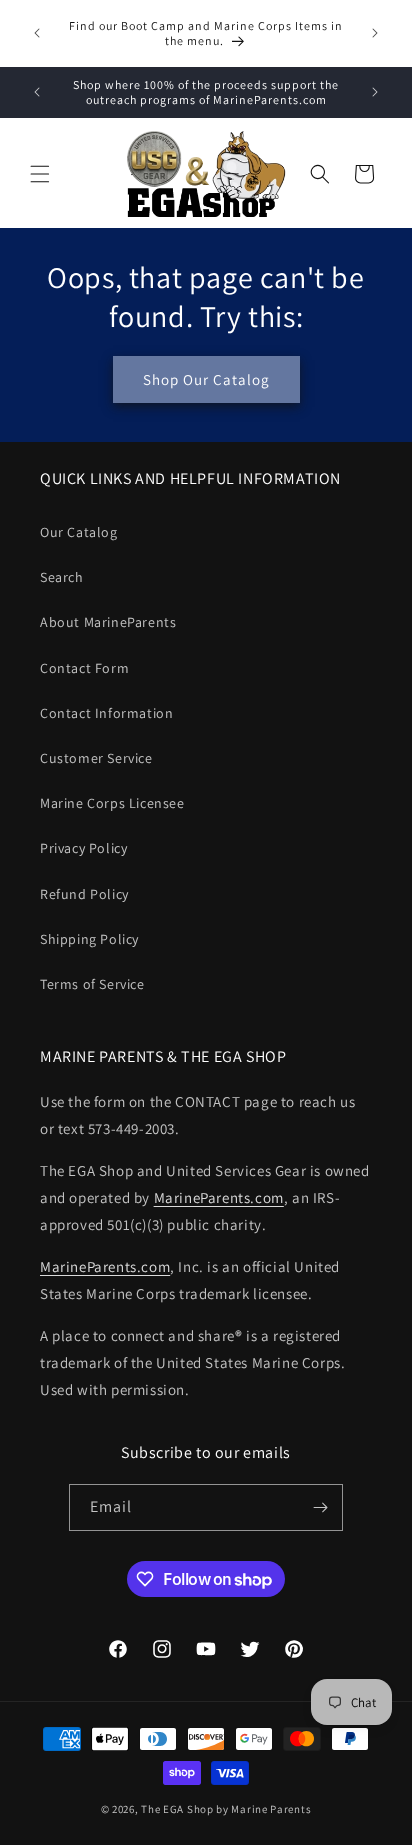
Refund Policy (84, 894)
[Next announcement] (375, 33)
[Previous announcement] (37, 33)
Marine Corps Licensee (112, 803)
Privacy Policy (83, 848)
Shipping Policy (89, 939)
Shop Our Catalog (206, 379)
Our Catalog (79, 532)
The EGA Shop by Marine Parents (226, 1809)
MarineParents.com (219, 1197)
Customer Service (96, 758)
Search (62, 577)
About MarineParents (108, 622)
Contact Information (106, 713)
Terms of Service (92, 984)
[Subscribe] (320, 1507)
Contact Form (84, 668)
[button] (40, 174)
